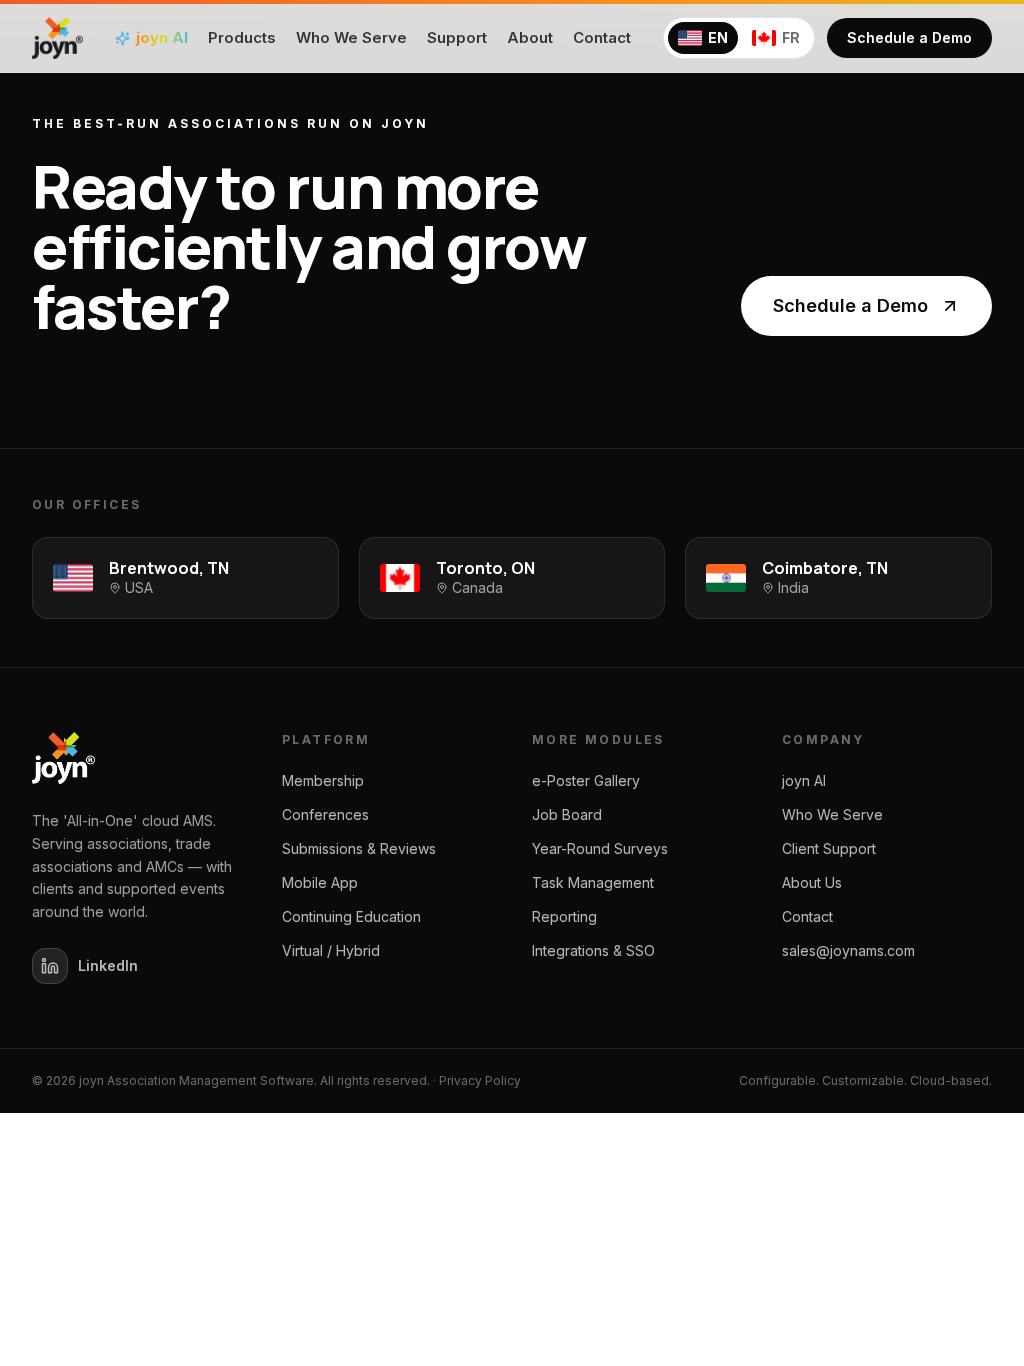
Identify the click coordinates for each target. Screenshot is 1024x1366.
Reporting (564, 916)
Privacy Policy (480, 1080)
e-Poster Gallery (586, 780)
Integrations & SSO (593, 950)
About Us (812, 882)
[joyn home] (57, 38)
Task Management (593, 882)
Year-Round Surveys (600, 848)
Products (242, 37)
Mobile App (320, 882)
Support (457, 37)
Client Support (829, 848)
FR (791, 37)
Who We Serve (351, 37)
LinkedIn (108, 965)
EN (718, 37)
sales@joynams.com (848, 950)
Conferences (325, 814)
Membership (323, 780)
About (530, 37)
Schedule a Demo (909, 37)
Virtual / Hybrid (331, 950)
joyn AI (804, 780)
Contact (602, 37)
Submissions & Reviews (359, 848)
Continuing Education (351, 916)
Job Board (567, 814)
